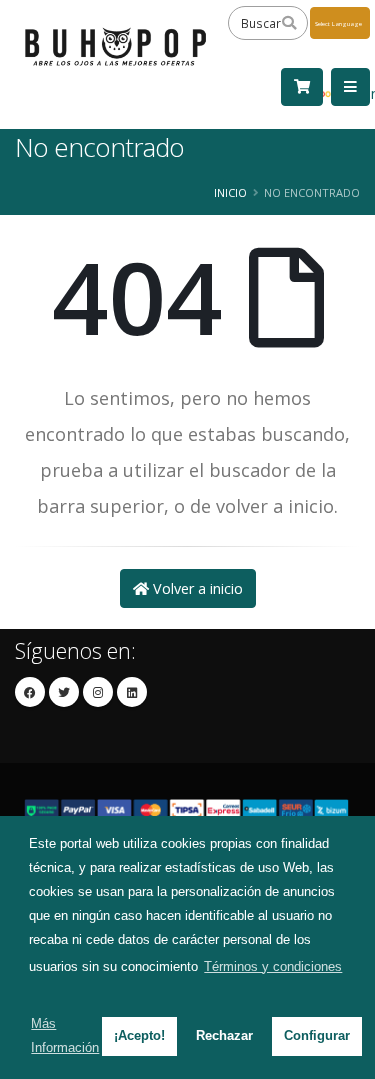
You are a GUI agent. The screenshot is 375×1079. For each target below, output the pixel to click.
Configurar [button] (317, 1035)
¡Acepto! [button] (139, 1035)
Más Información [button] (65, 1035)
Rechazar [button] (224, 1035)
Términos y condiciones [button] (273, 966)
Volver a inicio (196, 588)
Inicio (230, 192)
